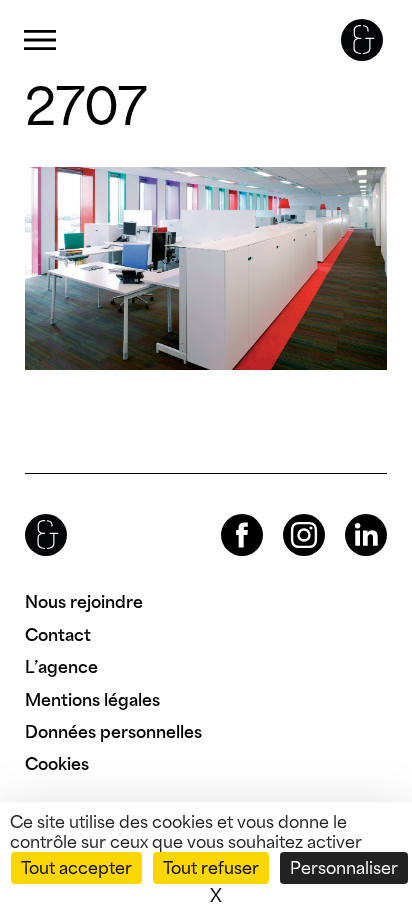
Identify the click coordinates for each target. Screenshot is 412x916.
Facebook (225, 514)
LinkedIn (348, 514)
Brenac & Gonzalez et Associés (362, 40)
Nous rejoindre (84, 602)
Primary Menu (40, 40)
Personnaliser (344, 868)
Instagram (286, 514)
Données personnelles (113, 732)
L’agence (61, 667)
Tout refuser (211, 868)
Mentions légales (92, 700)
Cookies (57, 764)
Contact (58, 635)
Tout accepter (76, 868)
